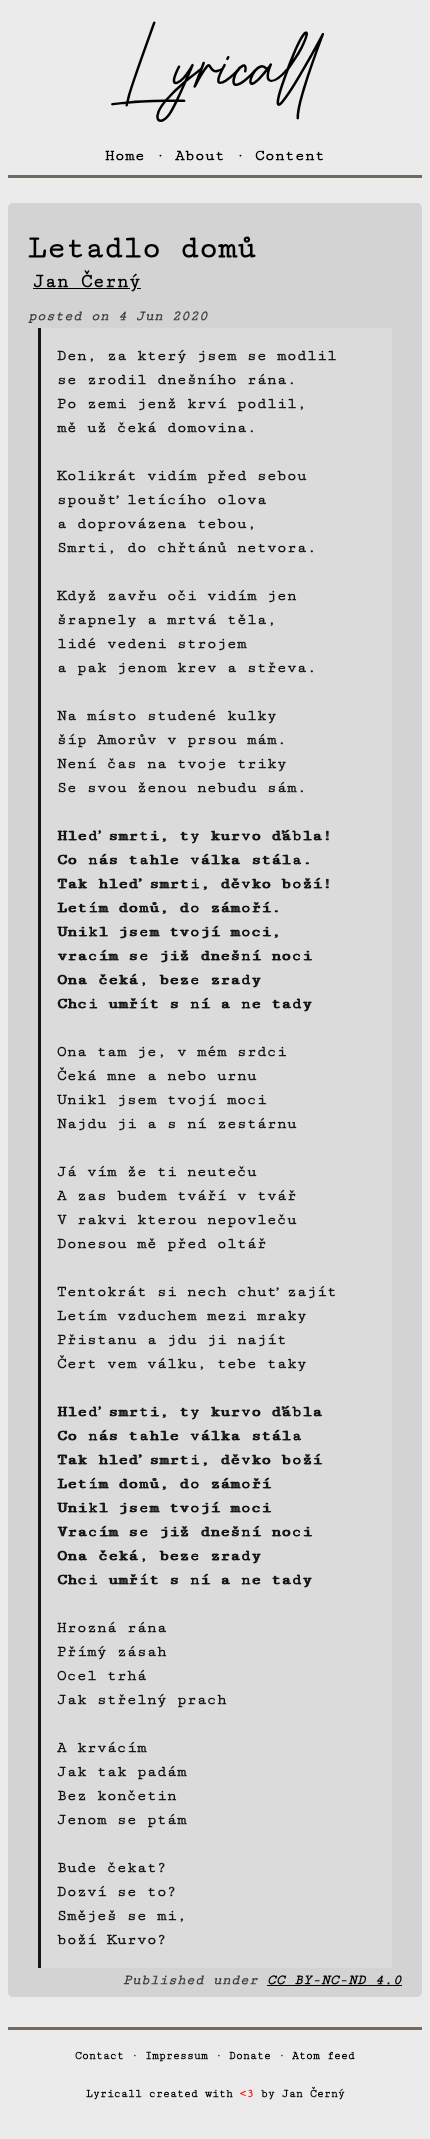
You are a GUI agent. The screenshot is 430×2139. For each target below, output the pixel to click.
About (200, 155)
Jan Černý (313, 2093)
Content (290, 155)
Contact (99, 2055)
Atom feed (323, 2055)
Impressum (176, 2055)
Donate (250, 2055)
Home (125, 155)
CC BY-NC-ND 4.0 (334, 1980)
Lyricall (215, 70)
